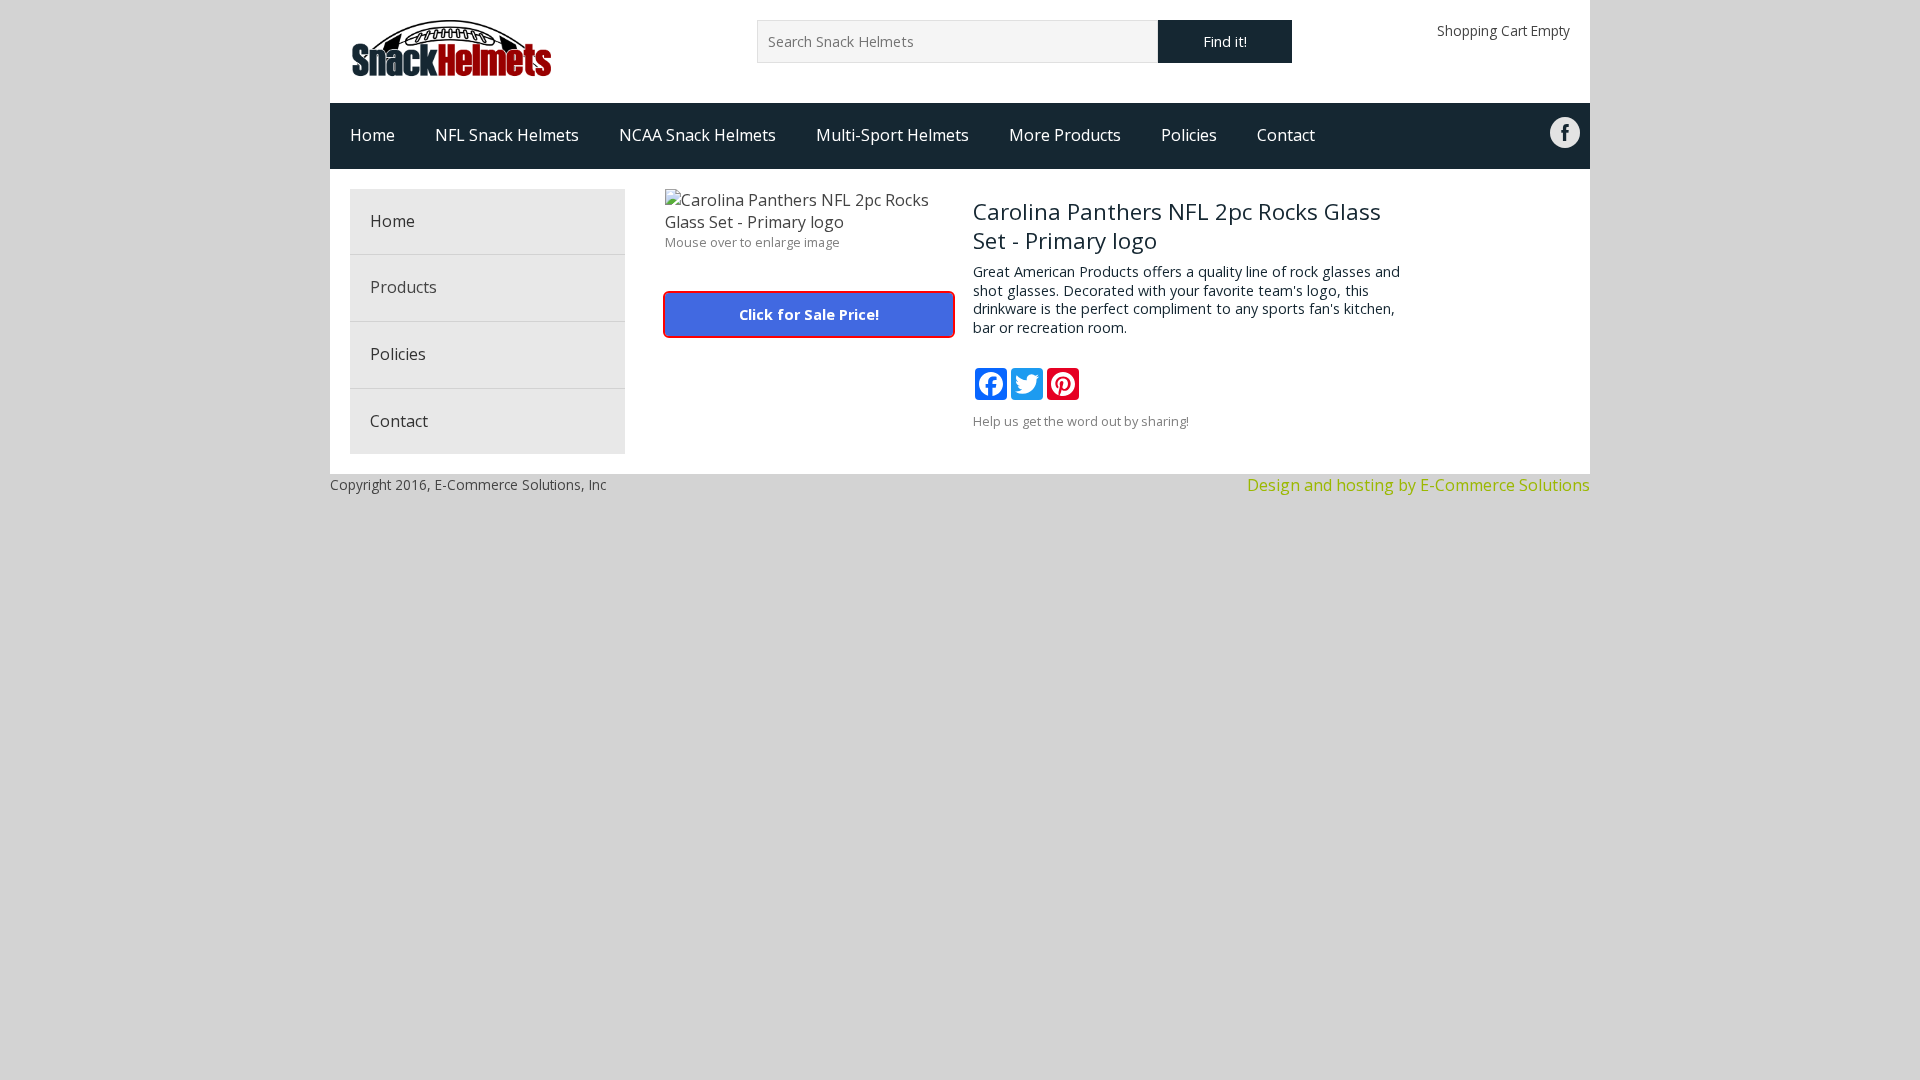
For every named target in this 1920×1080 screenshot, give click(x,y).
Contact (1286, 135)
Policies (1189, 135)
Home (372, 135)
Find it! (1225, 41)
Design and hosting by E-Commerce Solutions (1418, 485)
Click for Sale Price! (809, 314)
